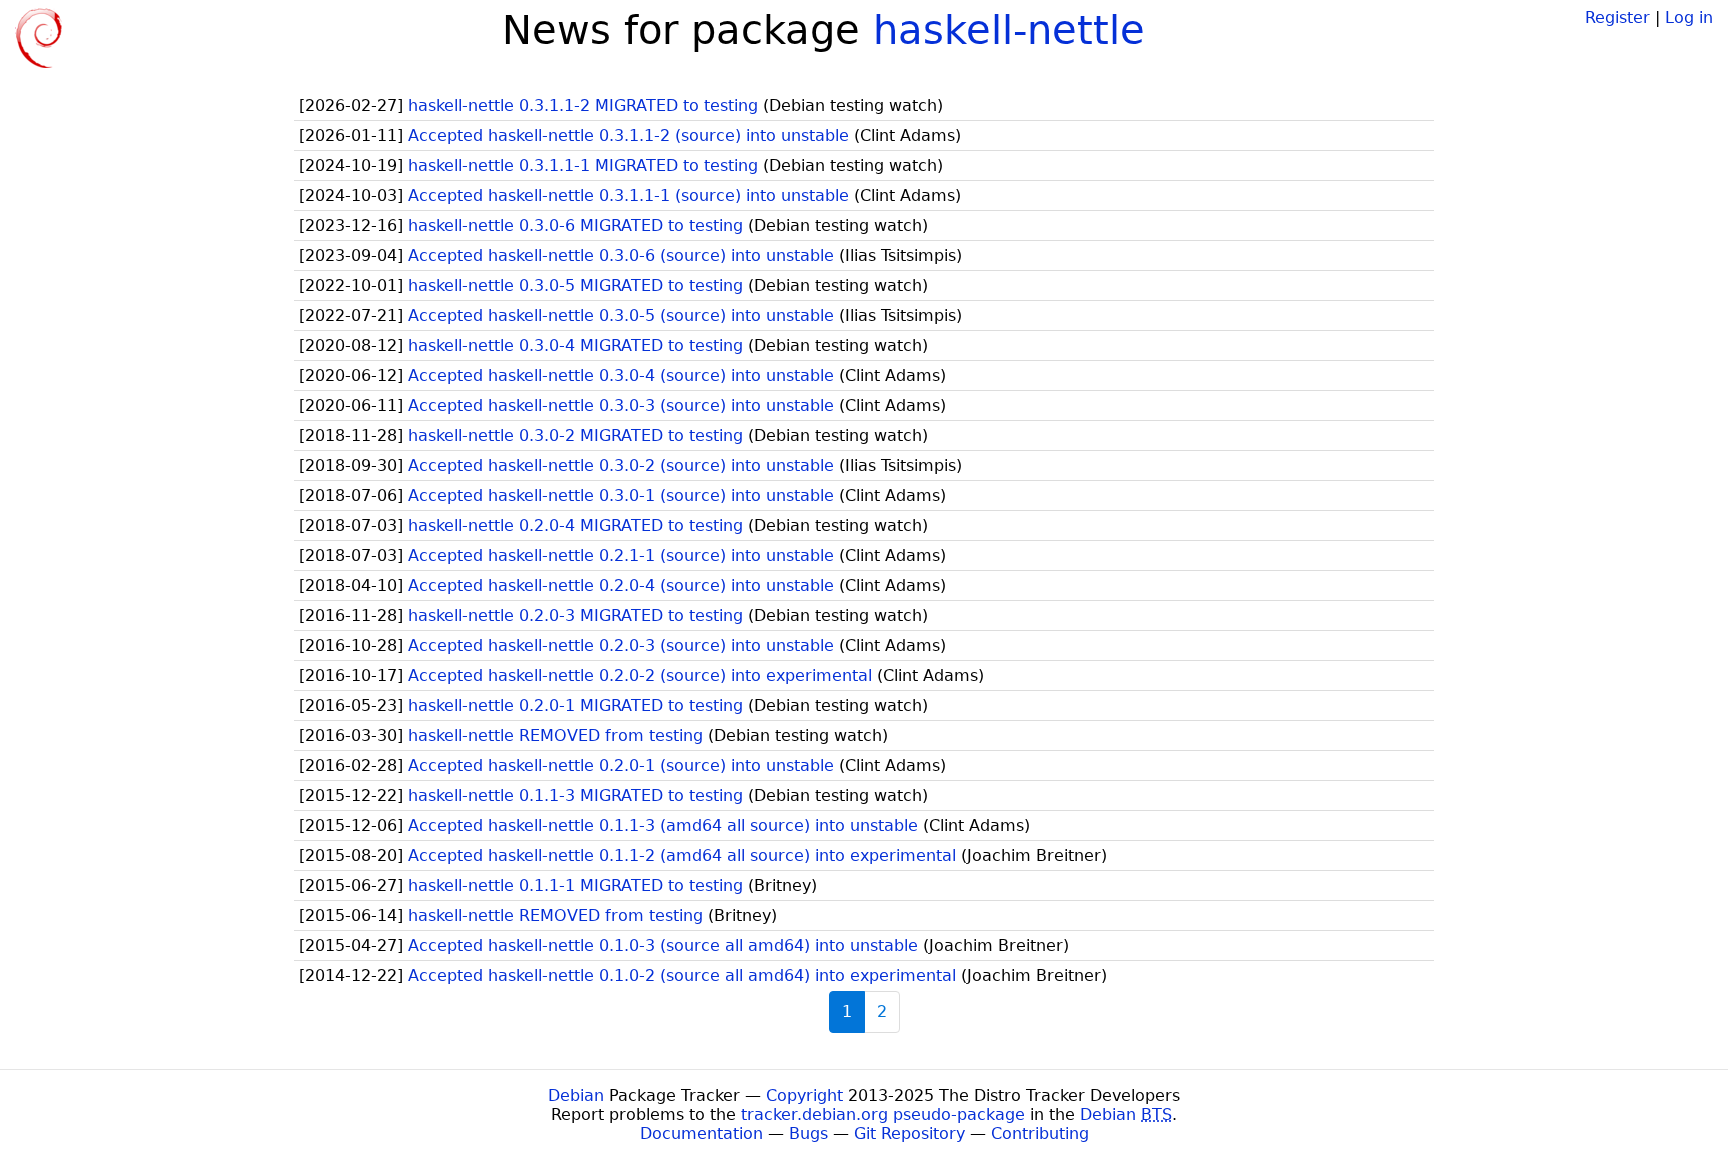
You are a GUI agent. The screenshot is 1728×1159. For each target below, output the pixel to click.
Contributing (1040, 1133)
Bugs (808, 1133)
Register (1617, 17)
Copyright (804, 1095)
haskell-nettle (1009, 30)
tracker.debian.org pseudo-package (883, 1114)
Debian (576, 1095)
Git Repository (909, 1133)
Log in (1689, 17)
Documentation (701, 1133)
